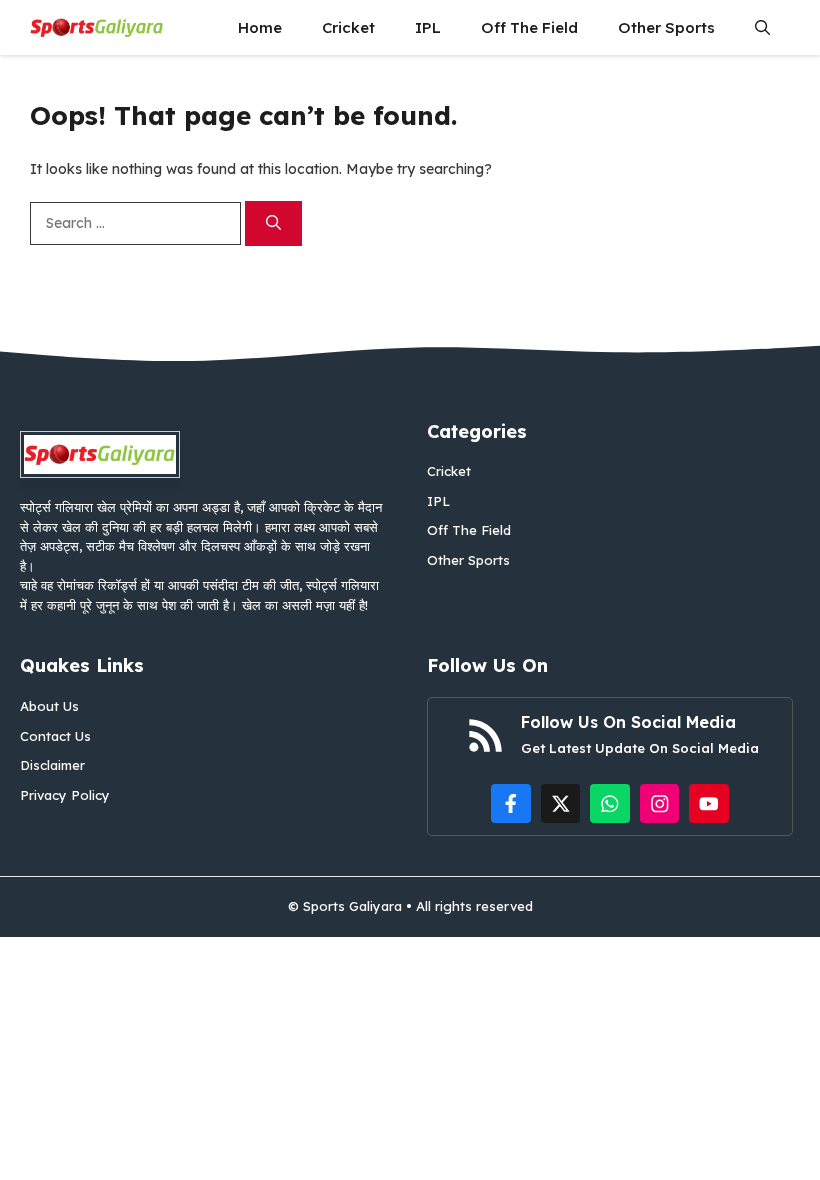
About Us (49, 706)
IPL (428, 27)
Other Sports (666, 27)
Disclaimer (52, 765)
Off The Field (529, 27)
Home (260, 27)
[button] (762, 27)
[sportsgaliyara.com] (97, 27)
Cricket (348, 27)
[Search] (273, 223)
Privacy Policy (65, 795)
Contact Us (55, 736)
